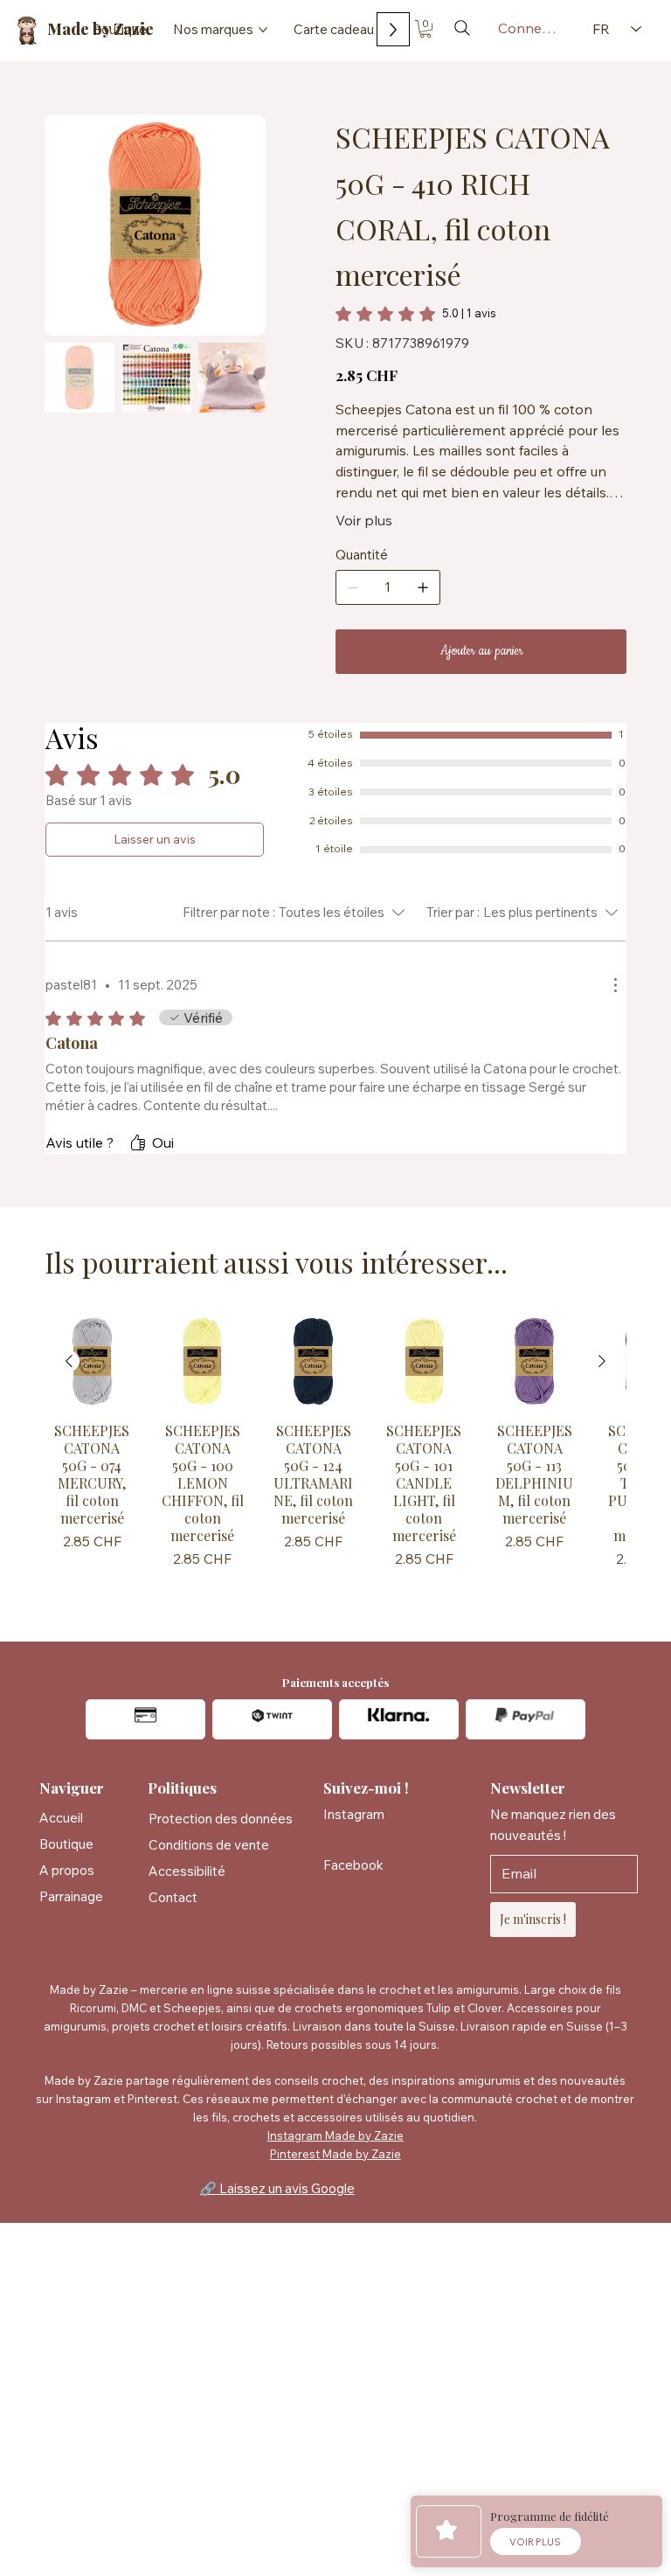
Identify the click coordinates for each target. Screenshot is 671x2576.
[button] (425, 29)
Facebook (353, 1865)
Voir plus (364, 520)
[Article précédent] (69, 1361)
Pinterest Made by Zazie (335, 2154)
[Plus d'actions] (615, 985)
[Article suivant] (602, 1361)
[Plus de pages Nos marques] (263, 30)
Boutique (66, 1844)
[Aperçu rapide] (92, 1361)
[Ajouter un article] (423, 587)
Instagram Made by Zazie (335, 2135)
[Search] (462, 28)
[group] (335, 1455)
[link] (416, 314)
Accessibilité (187, 1871)
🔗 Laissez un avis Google (277, 2188)
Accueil (61, 1818)
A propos (67, 1870)
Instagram (354, 1814)
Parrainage (71, 1896)
